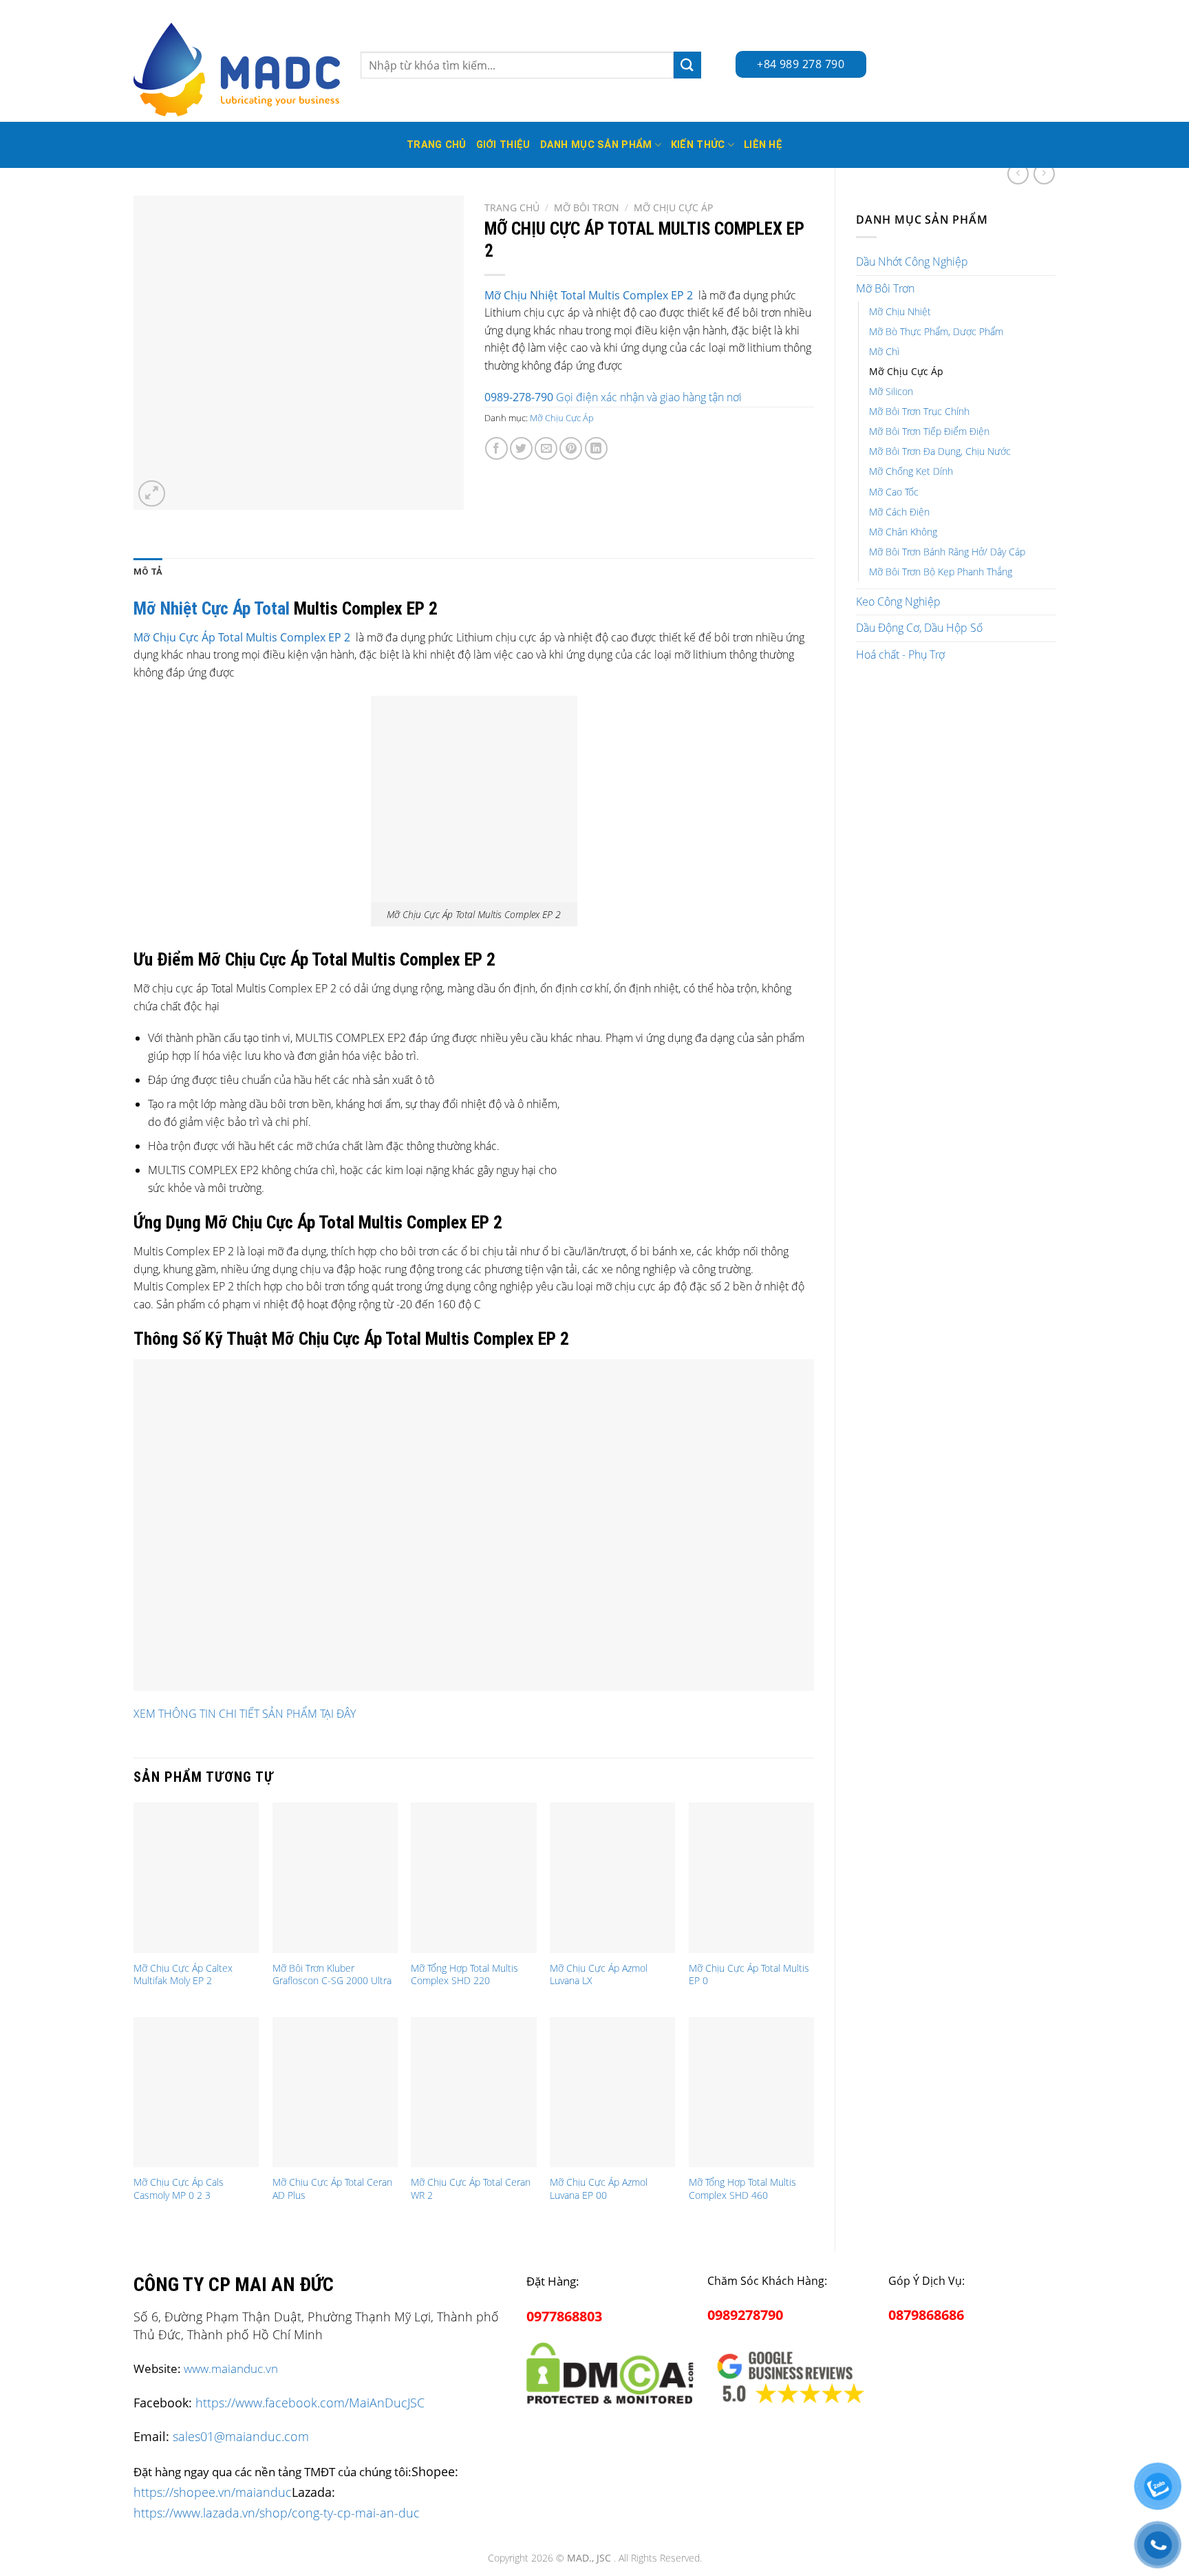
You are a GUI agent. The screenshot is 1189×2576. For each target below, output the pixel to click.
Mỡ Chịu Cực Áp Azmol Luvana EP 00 (599, 2189)
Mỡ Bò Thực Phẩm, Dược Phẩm (936, 331)
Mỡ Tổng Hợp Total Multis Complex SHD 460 (742, 2189)
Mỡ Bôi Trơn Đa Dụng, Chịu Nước (940, 451)
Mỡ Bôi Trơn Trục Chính (919, 411)
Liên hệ (763, 145)
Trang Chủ (437, 145)
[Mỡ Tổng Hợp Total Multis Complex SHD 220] (473, 1877)
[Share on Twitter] (521, 448)
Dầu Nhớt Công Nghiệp (912, 262)
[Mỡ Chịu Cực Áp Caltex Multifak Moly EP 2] (196, 1877)
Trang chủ (512, 207)
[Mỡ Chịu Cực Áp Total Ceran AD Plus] (335, 2092)
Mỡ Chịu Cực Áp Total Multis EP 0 (749, 1975)
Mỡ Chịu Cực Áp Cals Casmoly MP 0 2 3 (179, 2189)
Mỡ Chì (884, 351)
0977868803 (564, 2316)
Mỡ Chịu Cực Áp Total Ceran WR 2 (471, 2189)
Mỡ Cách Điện (899, 512)
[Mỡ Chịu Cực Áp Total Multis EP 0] (751, 1877)
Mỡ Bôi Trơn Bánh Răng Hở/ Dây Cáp (947, 552)
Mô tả (148, 572)
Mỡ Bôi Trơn (885, 288)
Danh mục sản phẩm (596, 145)
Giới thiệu (503, 145)
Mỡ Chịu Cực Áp (906, 371)
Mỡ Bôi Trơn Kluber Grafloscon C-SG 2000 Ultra (332, 1975)
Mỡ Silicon (891, 391)
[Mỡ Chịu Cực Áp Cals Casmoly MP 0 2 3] (196, 2092)
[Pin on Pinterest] (571, 448)
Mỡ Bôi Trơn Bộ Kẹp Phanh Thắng (941, 572)
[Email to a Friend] (546, 448)
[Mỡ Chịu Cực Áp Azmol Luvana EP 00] (612, 2092)
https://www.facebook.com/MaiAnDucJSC (310, 2403)
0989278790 (745, 2315)
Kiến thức (698, 145)
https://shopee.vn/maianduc (213, 2492)
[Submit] (687, 65)
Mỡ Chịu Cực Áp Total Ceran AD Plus (332, 2189)
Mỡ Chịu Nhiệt (900, 311)
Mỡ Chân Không (903, 532)
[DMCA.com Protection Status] (610, 2371)
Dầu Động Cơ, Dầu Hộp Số (919, 628)
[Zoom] (152, 494)
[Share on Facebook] (496, 448)
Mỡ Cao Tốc (894, 492)
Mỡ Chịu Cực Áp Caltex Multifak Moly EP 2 (183, 1975)
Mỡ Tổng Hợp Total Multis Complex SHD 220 (464, 1975)
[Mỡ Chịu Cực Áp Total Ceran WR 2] (473, 2092)
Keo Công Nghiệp (898, 602)
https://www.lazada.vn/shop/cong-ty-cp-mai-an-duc (277, 2512)
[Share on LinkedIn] (596, 448)
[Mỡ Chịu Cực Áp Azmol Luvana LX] (612, 1877)
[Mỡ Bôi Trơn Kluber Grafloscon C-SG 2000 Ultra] (335, 1877)
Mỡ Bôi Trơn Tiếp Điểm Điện (929, 431)
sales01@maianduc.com (241, 2436)
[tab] (148, 572)
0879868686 (926, 2315)
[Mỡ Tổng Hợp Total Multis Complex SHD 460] (751, 2092)
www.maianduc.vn (231, 2369)
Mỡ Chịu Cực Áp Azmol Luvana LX (599, 1975)
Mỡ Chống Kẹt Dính (911, 471)
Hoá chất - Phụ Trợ (900, 654)
